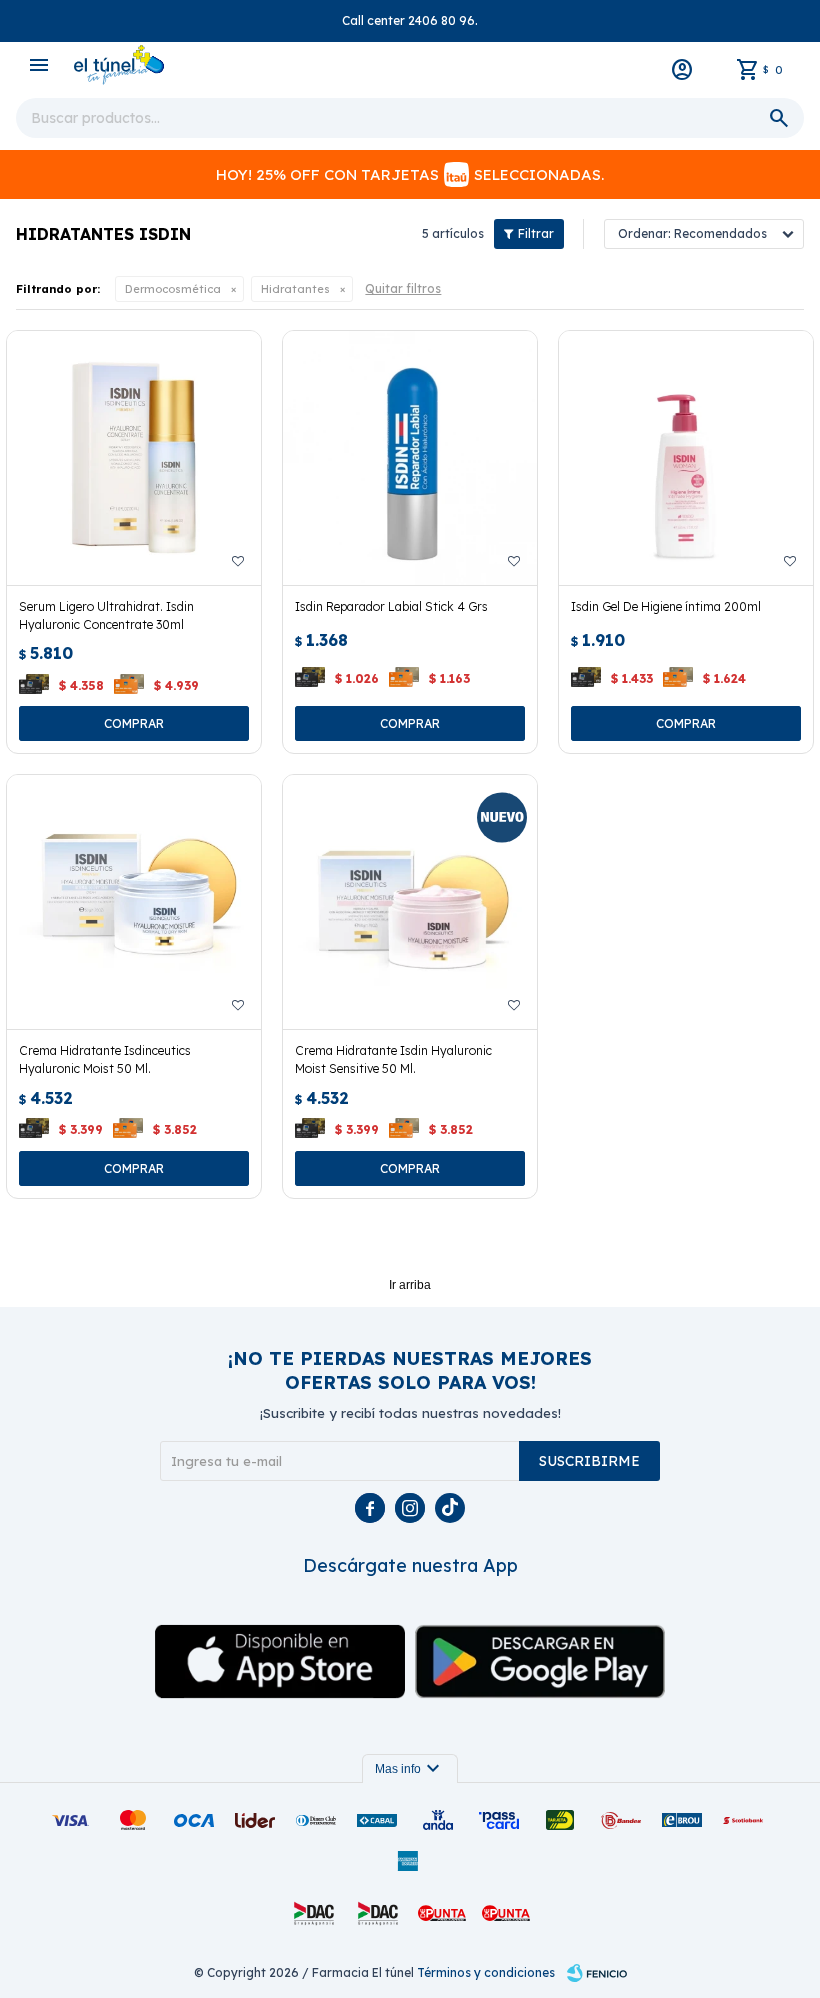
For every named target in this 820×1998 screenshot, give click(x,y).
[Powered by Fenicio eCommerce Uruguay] (597, 1973)
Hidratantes (295, 289)
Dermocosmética (173, 289)
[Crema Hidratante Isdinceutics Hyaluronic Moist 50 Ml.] (134, 902)
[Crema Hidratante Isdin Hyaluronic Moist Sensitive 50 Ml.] (410, 902)
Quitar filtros (403, 288)
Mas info (410, 1769)
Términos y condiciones (486, 1972)
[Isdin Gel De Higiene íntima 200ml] (686, 458)
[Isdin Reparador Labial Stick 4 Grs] (410, 458)
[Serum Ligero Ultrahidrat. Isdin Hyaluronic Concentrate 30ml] (134, 458)
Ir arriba (410, 1285)
